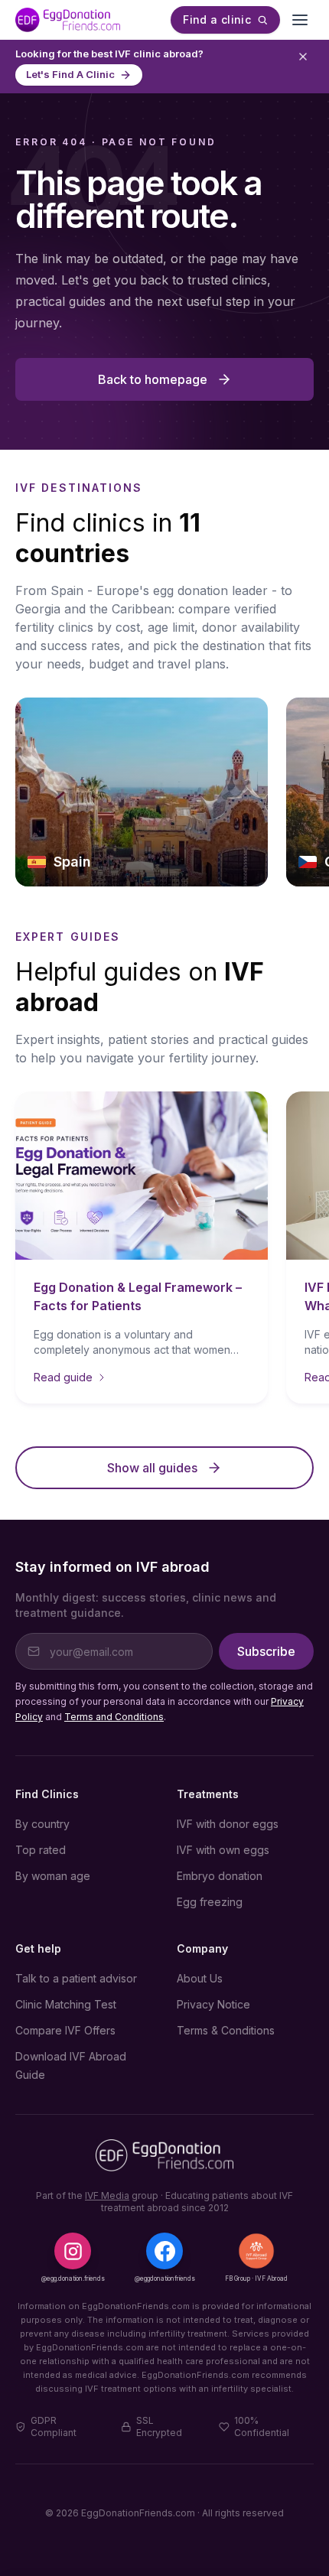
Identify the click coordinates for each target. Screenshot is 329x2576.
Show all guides (152, 1468)
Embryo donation (220, 1876)
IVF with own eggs (223, 1850)
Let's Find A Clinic (70, 74)
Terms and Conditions (114, 1717)
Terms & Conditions (226, 2030)
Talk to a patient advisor (76, 1978)
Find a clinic (217, 20)
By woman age (53, 1876)
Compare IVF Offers (65, 2030)
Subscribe (266, 1651)
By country (42, 1824)
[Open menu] (300, 20)
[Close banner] (303, 57)
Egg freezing (210, 1902)
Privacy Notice (213, 2004)
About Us (200, 1978)
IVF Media (107, 2195)
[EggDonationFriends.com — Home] (68, 20)
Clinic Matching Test (66, 2004)
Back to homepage (153, 379)
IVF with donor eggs (228, 1824)
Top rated (41, 1850)
